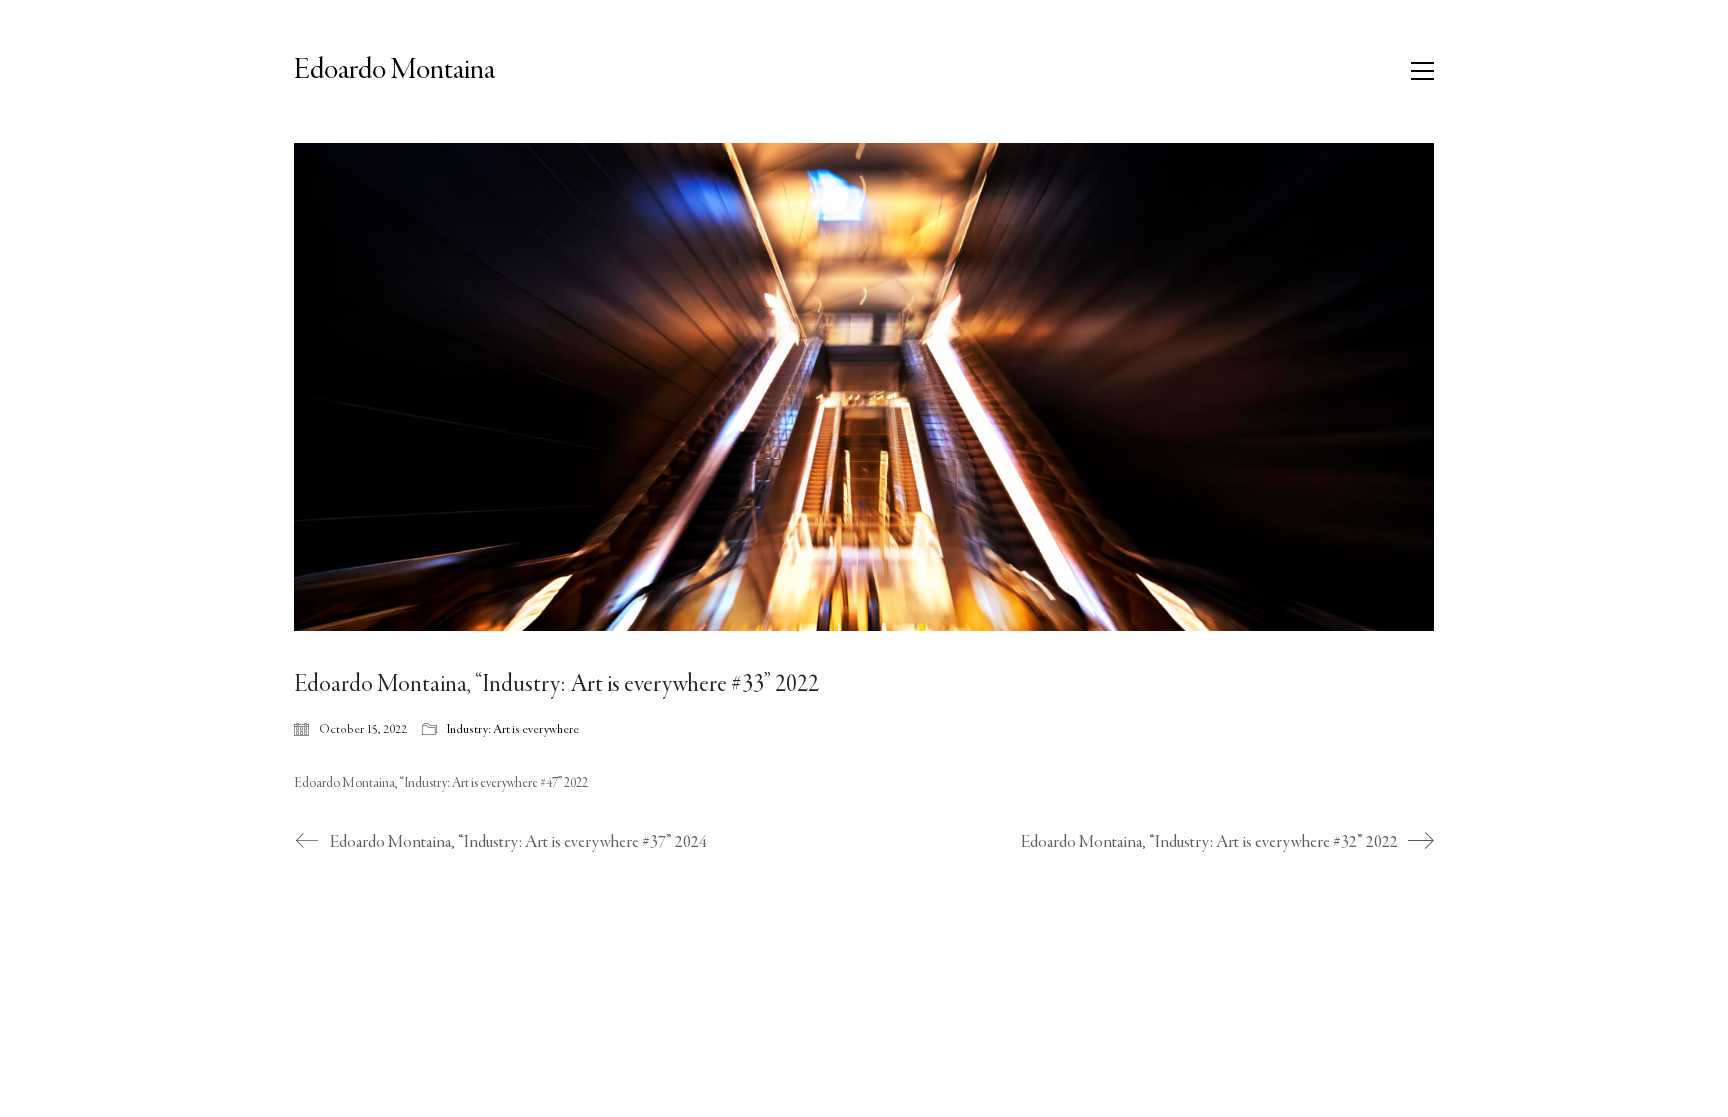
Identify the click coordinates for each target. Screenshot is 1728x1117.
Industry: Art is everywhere (513, 730)
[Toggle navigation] (1422, 71)
